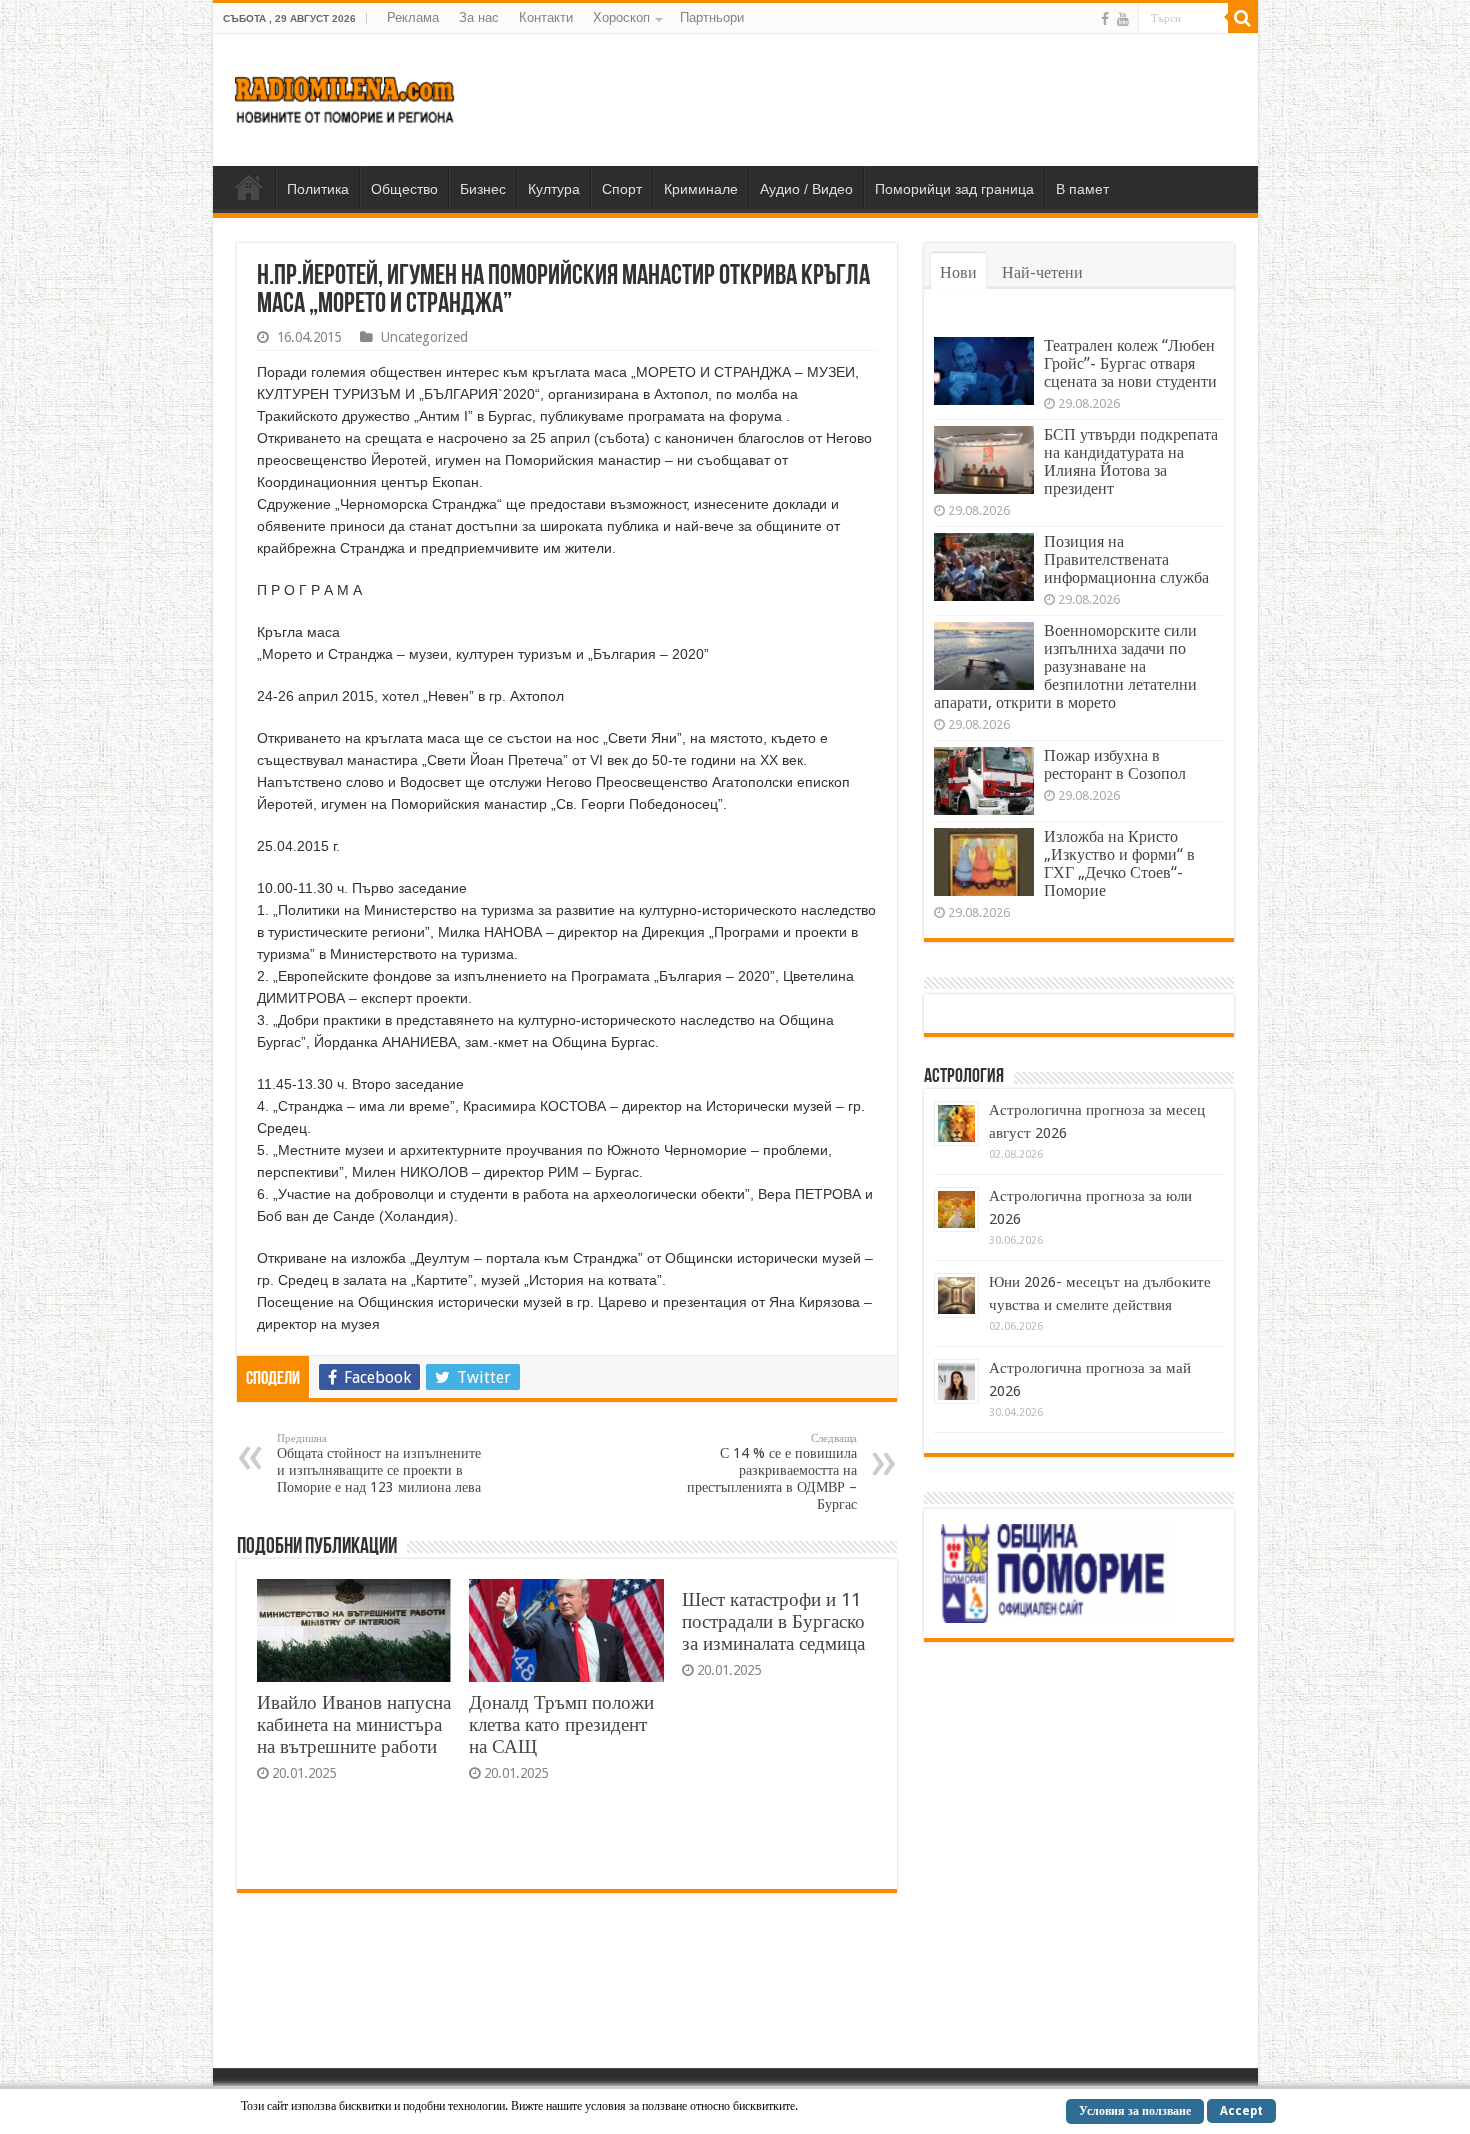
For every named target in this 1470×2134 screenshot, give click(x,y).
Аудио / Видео (806, 189)
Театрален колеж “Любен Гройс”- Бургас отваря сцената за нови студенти (1130, 363)
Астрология (964, 1077)
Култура (554, 189)
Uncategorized (424, 337)
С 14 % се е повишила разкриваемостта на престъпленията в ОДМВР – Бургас (772, 1472)
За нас (479, 17)
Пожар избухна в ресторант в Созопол (1115, 764)
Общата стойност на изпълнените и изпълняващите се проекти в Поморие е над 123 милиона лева (379, 1463)
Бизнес (483, 189)
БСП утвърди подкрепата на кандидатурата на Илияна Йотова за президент (1131, 461)
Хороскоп (621, 17)
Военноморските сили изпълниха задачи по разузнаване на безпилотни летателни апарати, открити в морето (1065, 666)
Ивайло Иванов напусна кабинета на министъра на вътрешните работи (354, 1724)
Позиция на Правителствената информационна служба (1126, 559)
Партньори (712, 17)
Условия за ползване (1135, 2111)
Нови (958, 272)
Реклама (413, 17)
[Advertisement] (879, 99)
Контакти (546, 17)
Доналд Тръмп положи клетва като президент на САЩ (561, 1724)
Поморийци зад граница (954, 189)
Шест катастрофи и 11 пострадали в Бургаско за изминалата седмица (773, 1621)
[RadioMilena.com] (345, 96)
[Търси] (1243, 18)
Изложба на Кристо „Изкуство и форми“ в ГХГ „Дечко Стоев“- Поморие (1119, 863)
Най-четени (1042, 272)
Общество (404, 189)
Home (249, 187)
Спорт (622, 189)
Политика (318, 189)
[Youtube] (1123, 19)
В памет (1082, 189)
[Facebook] (1105, 19)
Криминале (701, 189)
